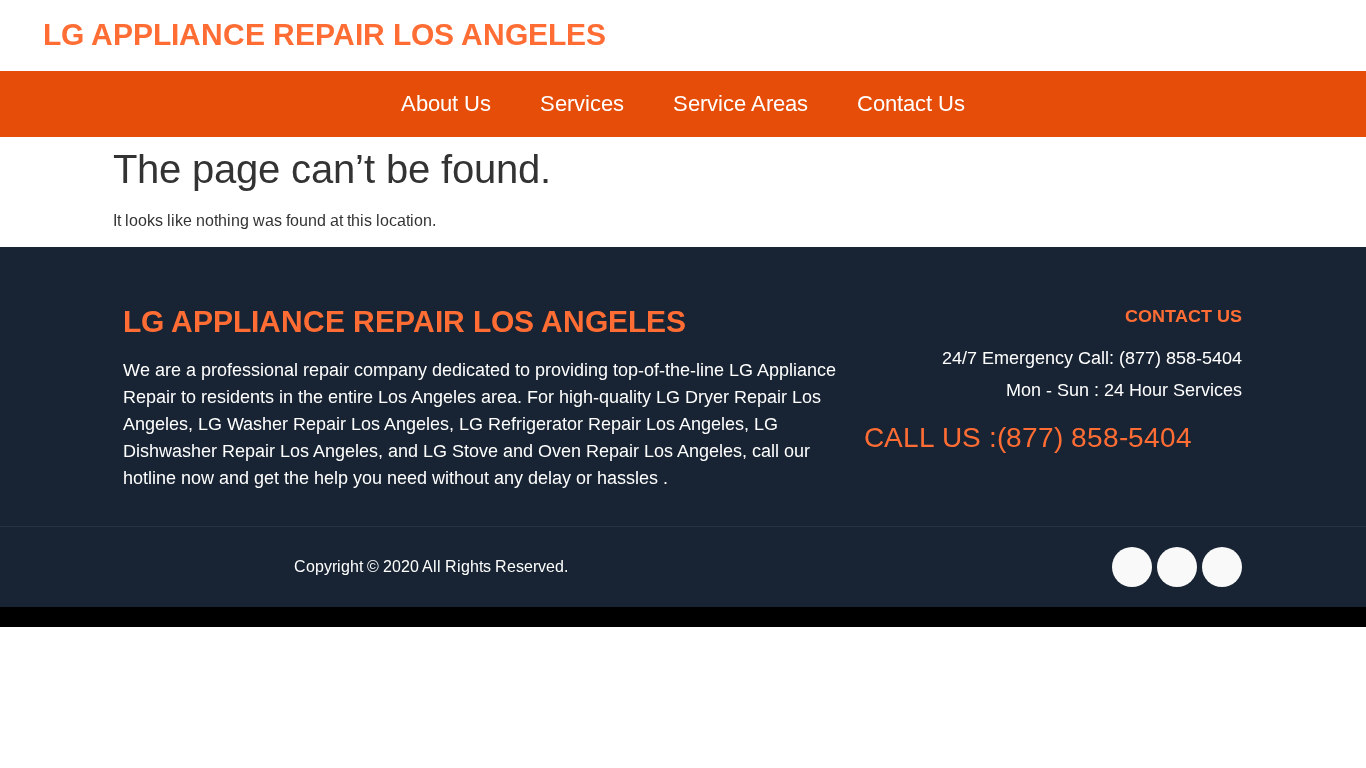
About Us (446, 103)
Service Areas (740, 103)
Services (582, 103)
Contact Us (911, 103)
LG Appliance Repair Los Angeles (324, 34)
